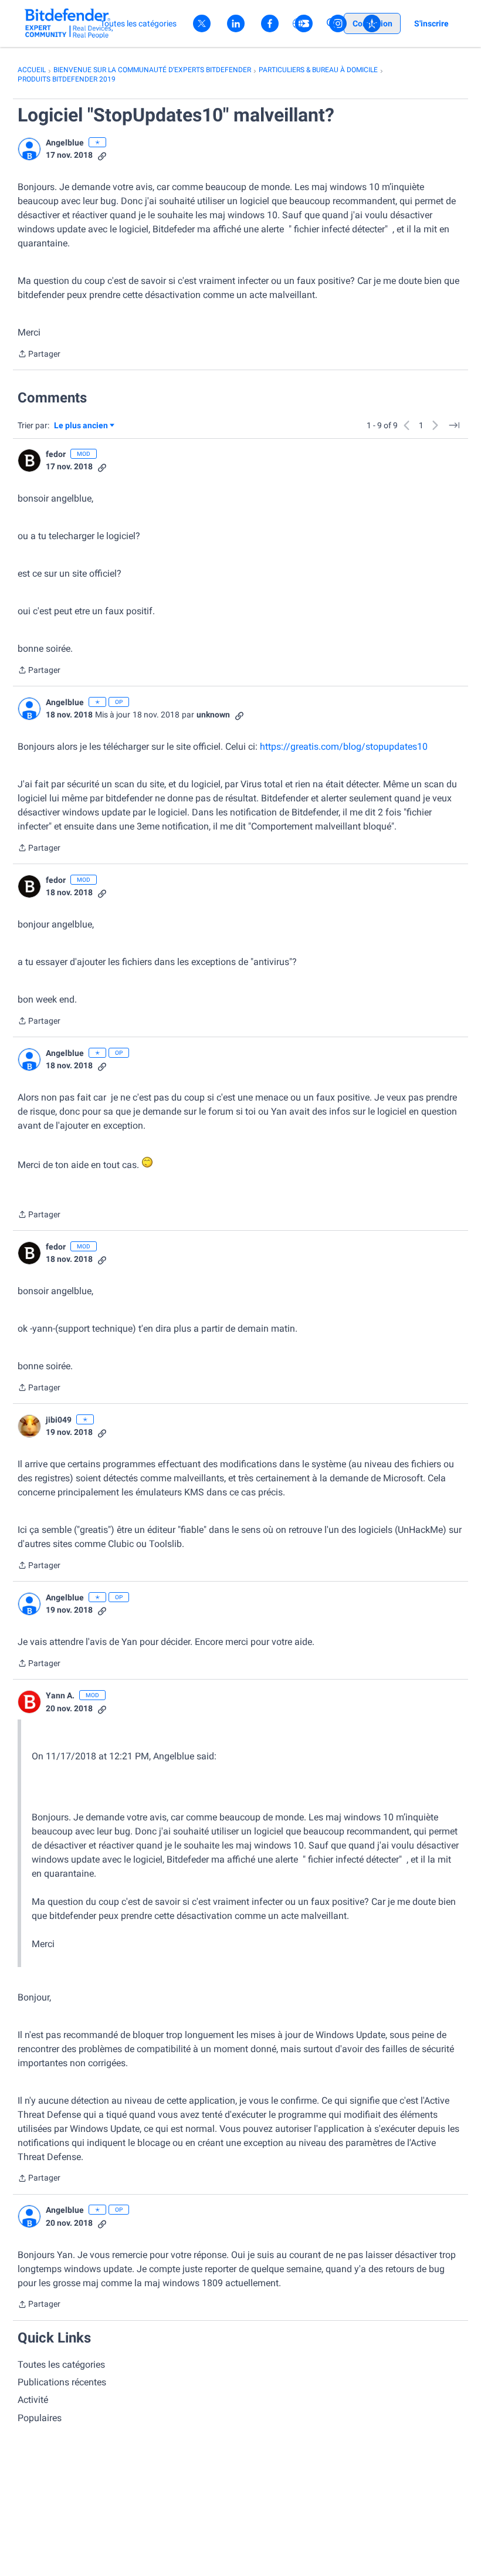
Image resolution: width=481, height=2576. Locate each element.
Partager (39, 355)
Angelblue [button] (65, 143)
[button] (29, 149)
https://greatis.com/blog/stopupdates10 (344, 747)
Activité (33, 2400)
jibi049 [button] (59, 1420)
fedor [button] (56, 454)
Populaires (40, 2418)
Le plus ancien (81, 426)
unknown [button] (213, 715)
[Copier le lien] (102, 155)
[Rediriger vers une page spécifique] (454, 425)
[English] (69, 23)
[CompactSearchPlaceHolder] (332, 23)
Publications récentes (62, 2382)
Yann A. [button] (60, 1695)
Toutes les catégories (61, 2365)
